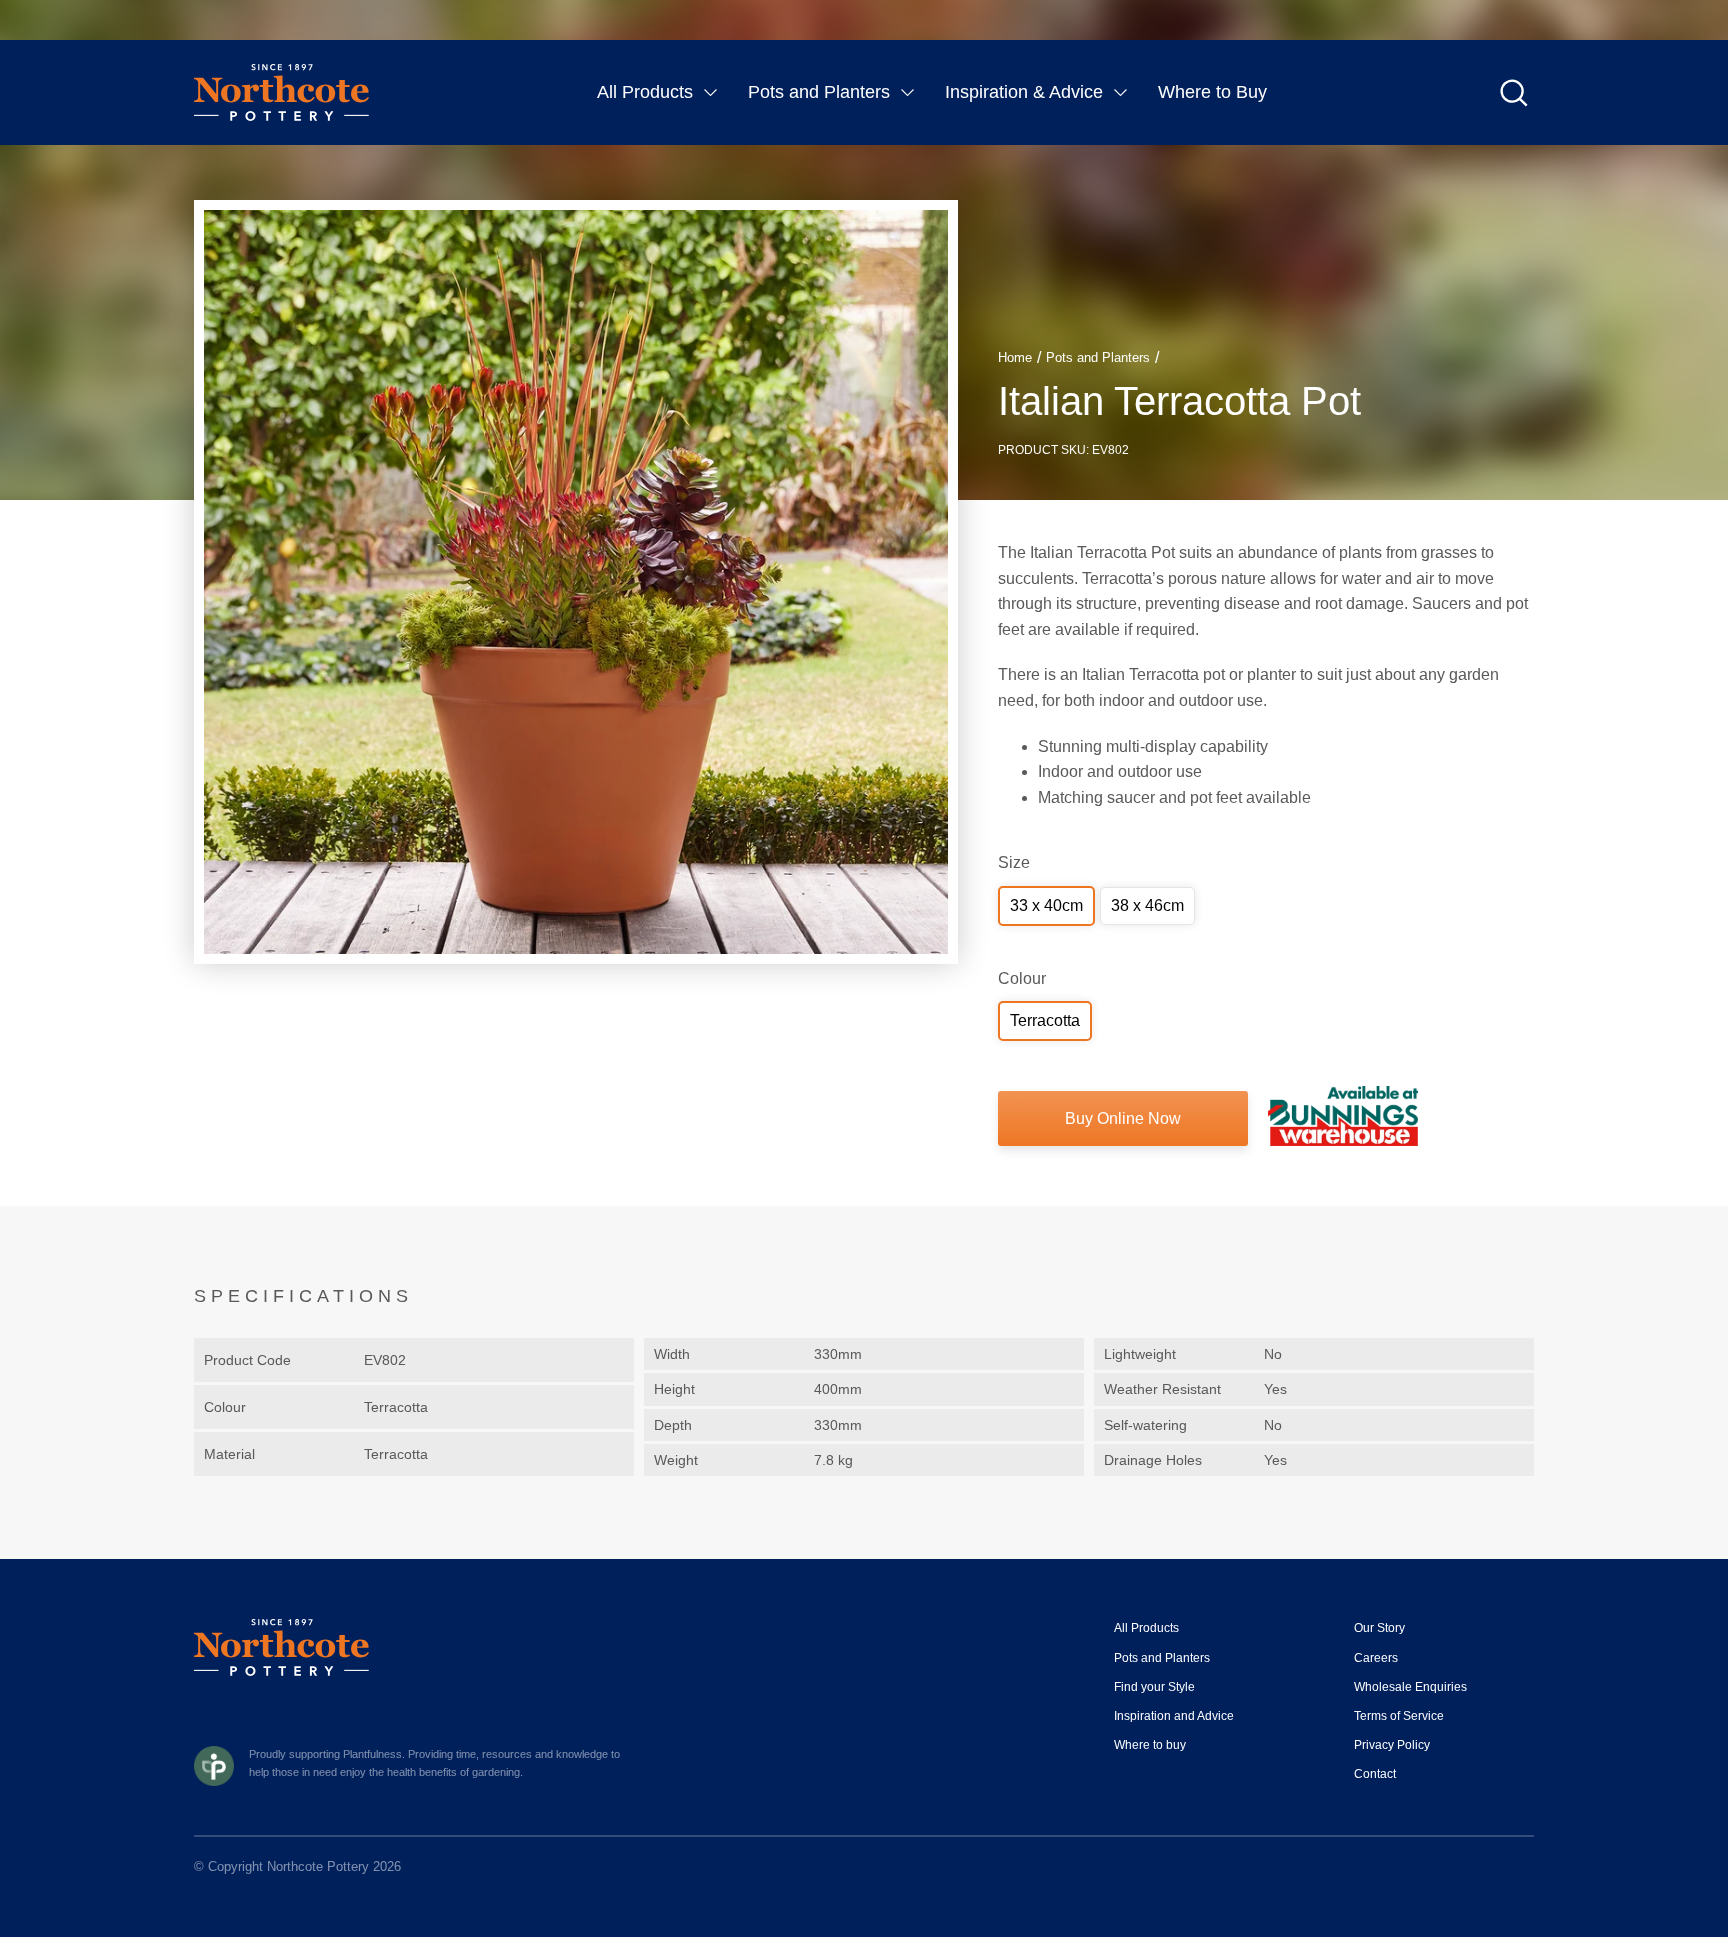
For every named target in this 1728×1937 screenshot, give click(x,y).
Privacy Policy (1392, 1745)
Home (1015, 357)
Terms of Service (1399, 1716)
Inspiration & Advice (1024, 92)
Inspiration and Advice (1174, 1716)
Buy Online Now (1123, 1118)
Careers (1376, 1658)
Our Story (1379, 1628)
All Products (645, 92)
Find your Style (1154, 1687)
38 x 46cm (1147, 905)
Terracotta (1045, 1020)
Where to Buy (1212, 92)
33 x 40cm (1046, 905)
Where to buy (1150, 1745)
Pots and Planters (819, 92)
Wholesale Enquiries (1410, 1687)
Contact (1375, 1774)
